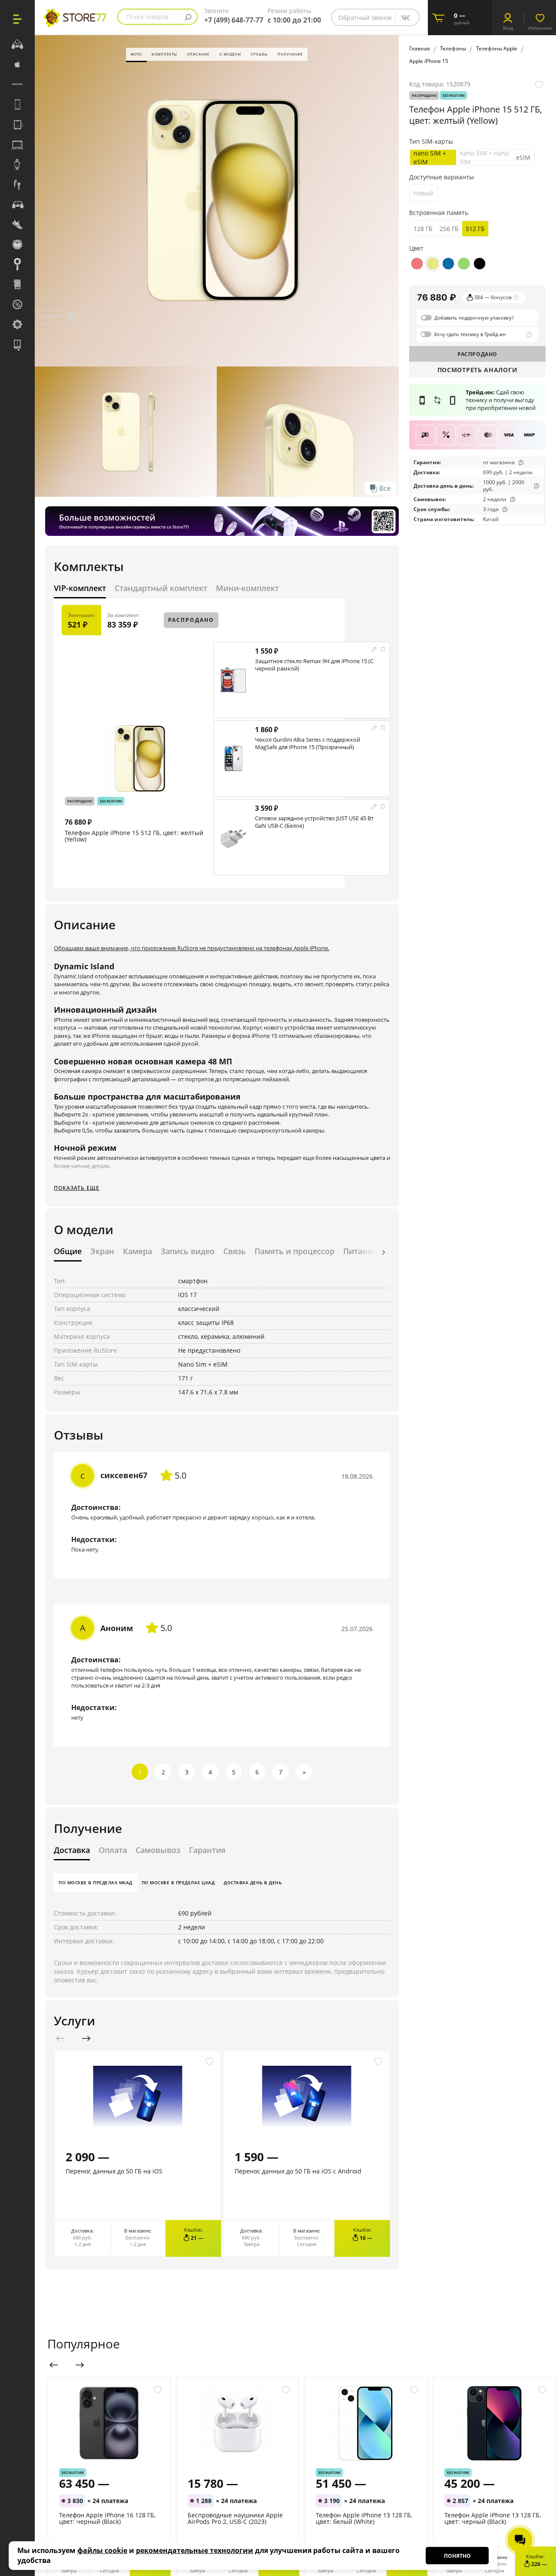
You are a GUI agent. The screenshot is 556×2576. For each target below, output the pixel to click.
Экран (102, 1252)
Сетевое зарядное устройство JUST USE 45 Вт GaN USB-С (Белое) (314, 822)
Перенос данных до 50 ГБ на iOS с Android (298, 2171)
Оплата (113, 1850)
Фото (136, 54)
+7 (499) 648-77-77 (234, 20)
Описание (198, 54)
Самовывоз (158, 1850)
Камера (137, 1252)
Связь (235, 1252)
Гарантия (207, 1850)
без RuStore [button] (111, 801)
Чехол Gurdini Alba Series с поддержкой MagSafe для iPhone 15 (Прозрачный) (308, 743)
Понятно (457, 2556)
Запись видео (188, 1252)
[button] (384, 1253)
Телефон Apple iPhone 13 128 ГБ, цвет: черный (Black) (493, 2518)
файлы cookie (102, 2550)
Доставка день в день (253, 1882)
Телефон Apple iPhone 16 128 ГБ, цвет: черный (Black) (107, 2518)
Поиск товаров (148, 17)
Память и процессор (295, 1252)
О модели (230, 54)
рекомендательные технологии (195, 2550)
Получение (290, 54)
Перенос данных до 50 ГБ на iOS (114, 2171)
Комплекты (164, 54)
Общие (68, 1252)
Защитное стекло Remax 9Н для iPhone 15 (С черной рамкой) (314, 665)
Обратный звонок (365, 18)
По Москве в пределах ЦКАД (178, 1882)
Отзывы (259, 54)
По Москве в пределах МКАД (96, 1882)
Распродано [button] (80, 801)
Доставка (72, 1850)
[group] (217, 200)
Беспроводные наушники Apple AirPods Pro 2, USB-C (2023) (235, 2518)
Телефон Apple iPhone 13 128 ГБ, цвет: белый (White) (364, 2518)
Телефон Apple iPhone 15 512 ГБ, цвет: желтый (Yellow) (134, 836)
